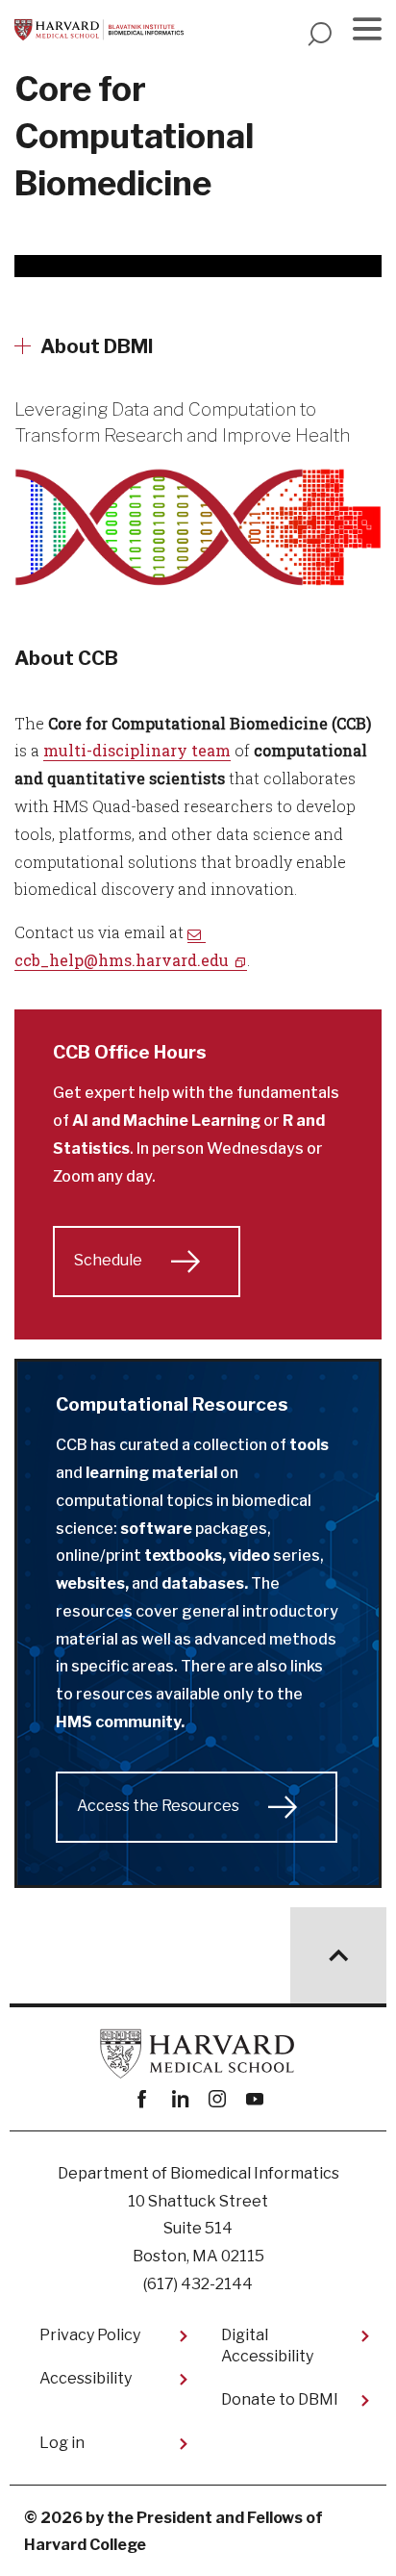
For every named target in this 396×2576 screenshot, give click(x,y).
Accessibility (86, 2378)
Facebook (142, 2099)
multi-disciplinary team (137, 750)
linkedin (179, 2099)
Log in (62, 2443)
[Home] (99, 30)
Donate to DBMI (280, 2399)
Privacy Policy (90, 2335)
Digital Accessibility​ (267, 2346)
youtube (254, 2099)
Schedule (108, 1260)
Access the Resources (158, 1806)
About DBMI (97, 346)
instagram (217, 2099)
